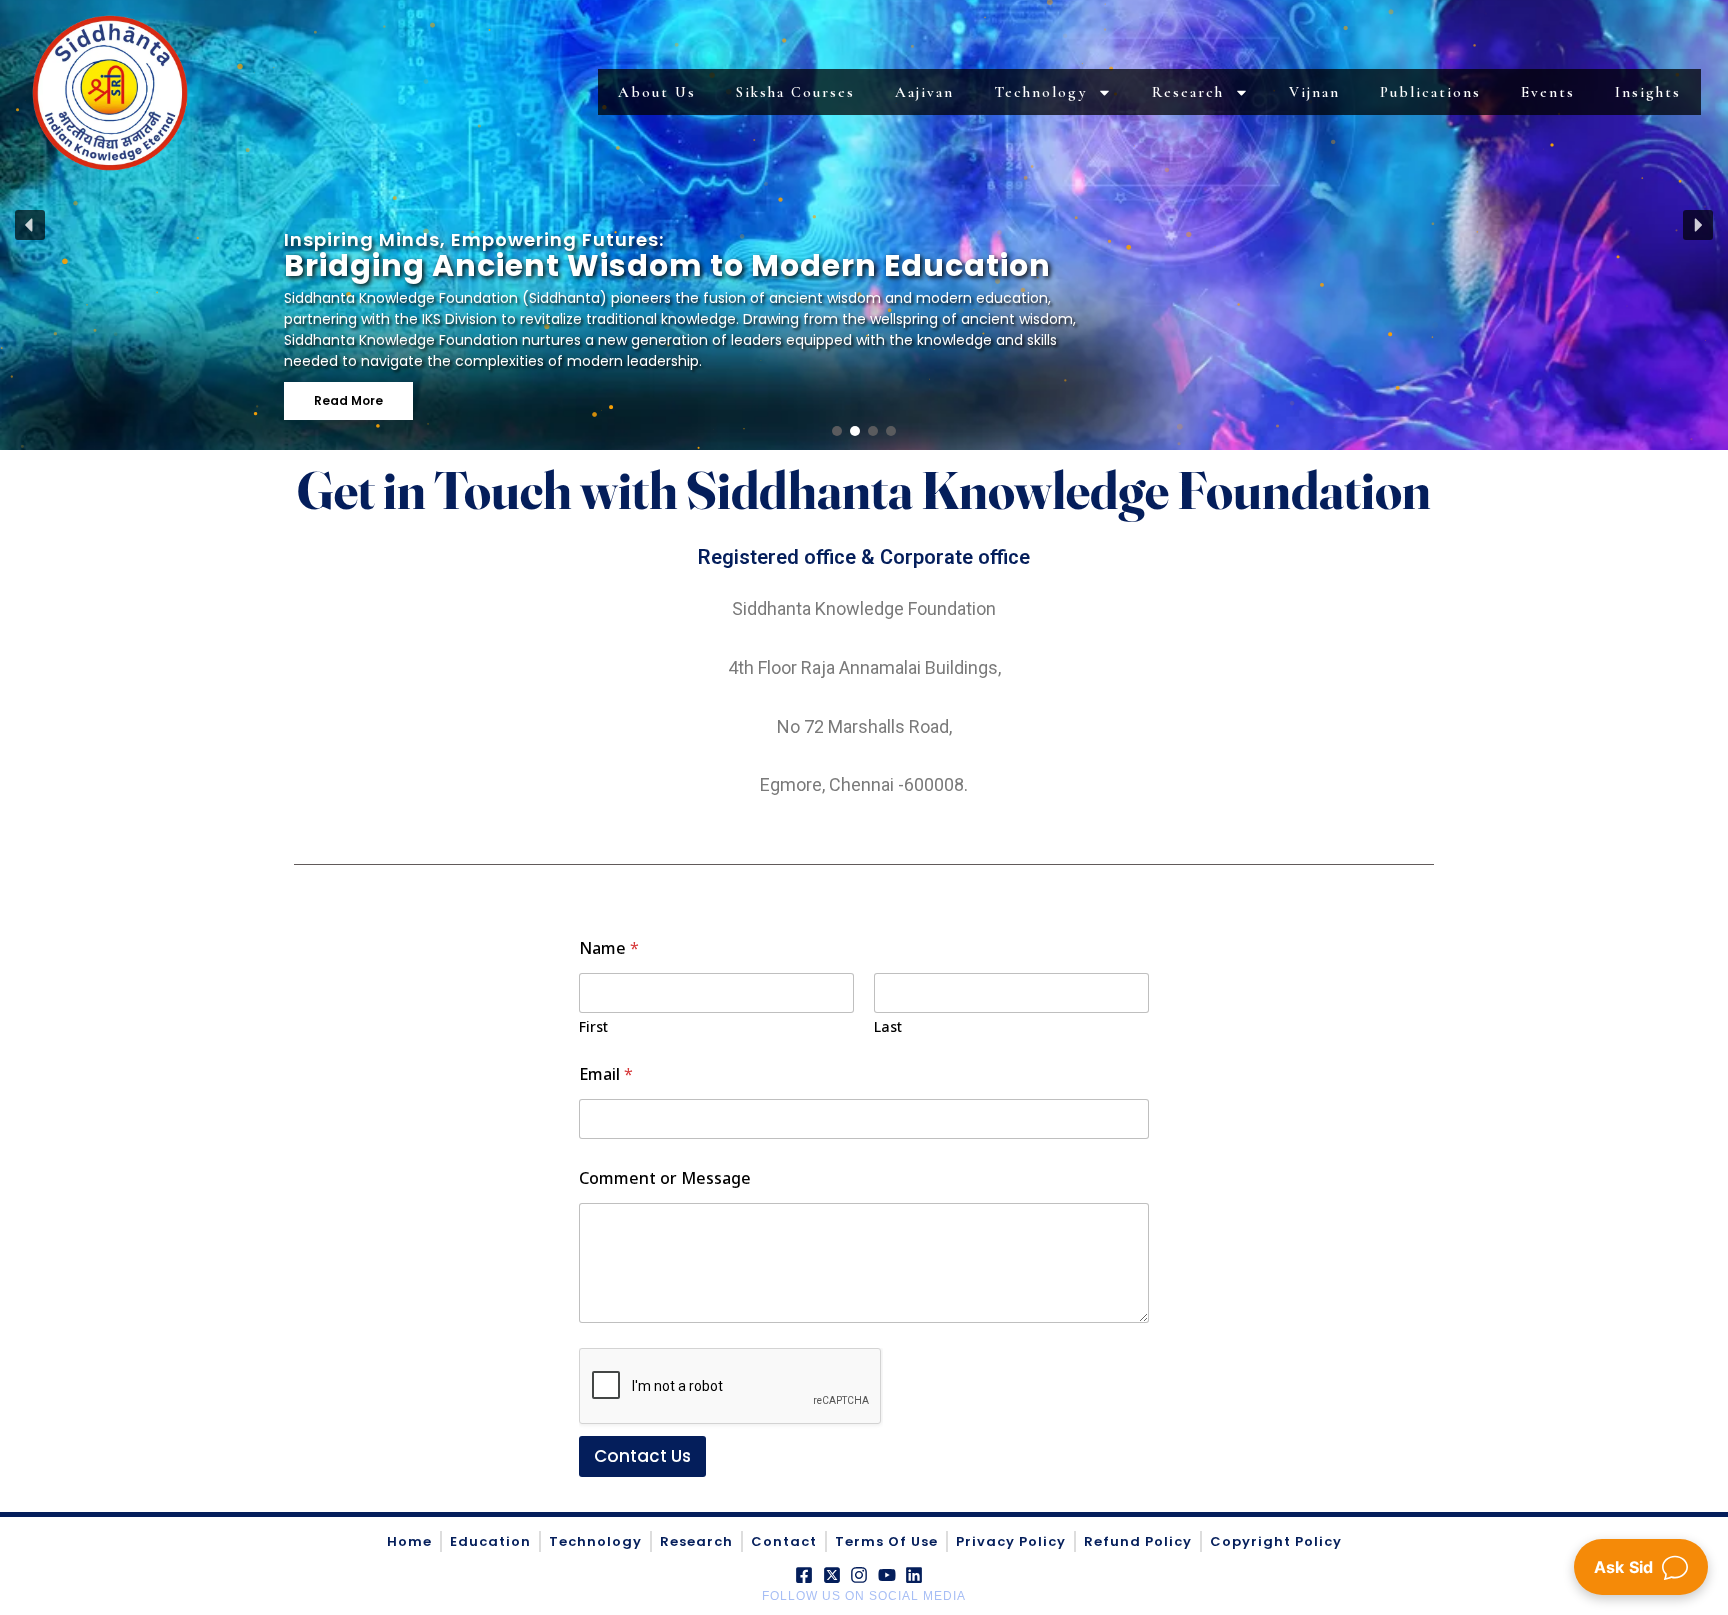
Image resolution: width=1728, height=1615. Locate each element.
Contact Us (642, 1456)
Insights (1648, 92)
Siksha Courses (795, 92)
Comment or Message (665, 1178)
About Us (657, 92)
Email (606, 1074)
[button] (30, 225)
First (593, 1026)
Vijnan (1314, 92)
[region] (864, 225)
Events (1548, 92)
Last (888, 1026)
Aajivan (924, 92)
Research (1188, 92)
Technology (1040, 92)
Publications (1430, 92)
